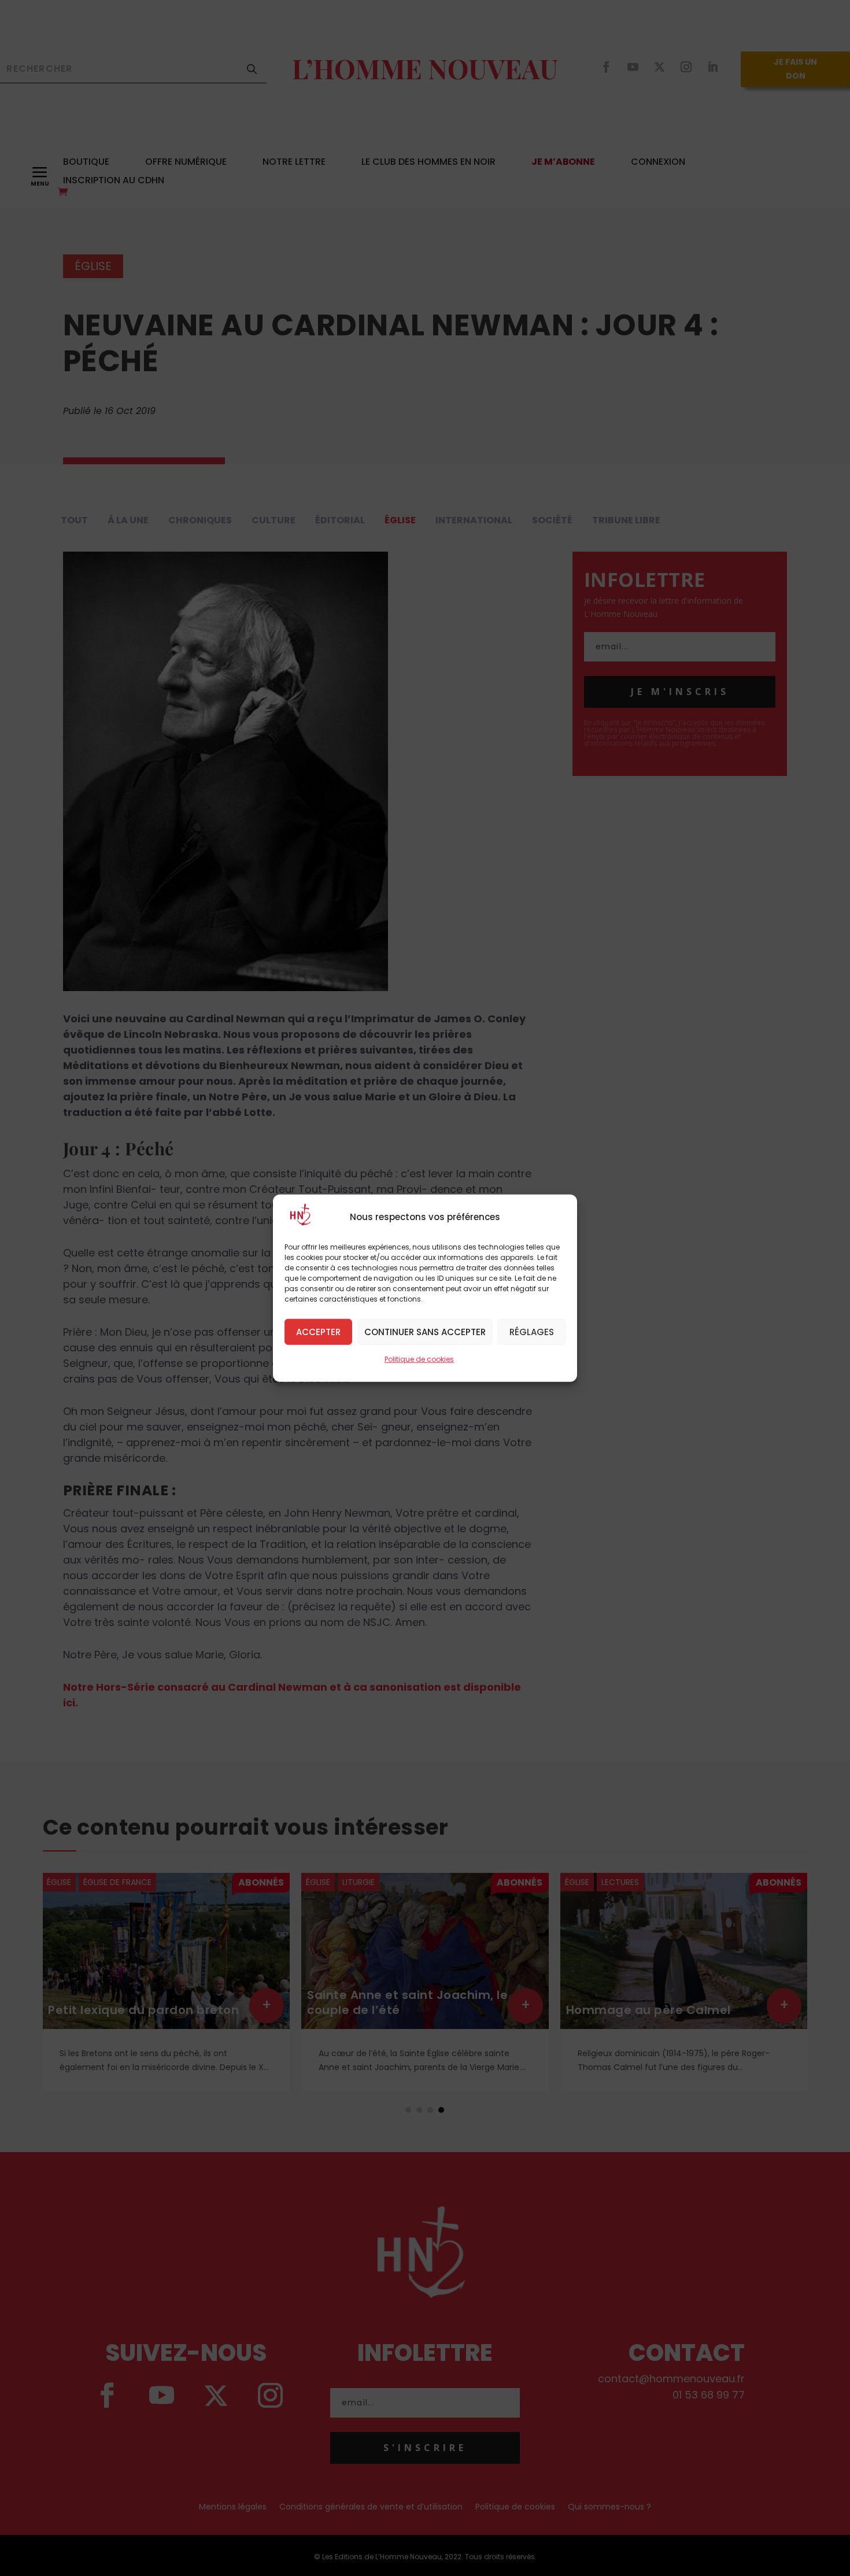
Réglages (532, 1331)
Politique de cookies (419, 1359)
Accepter (318, 1331)
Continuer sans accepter (425, 1331)
